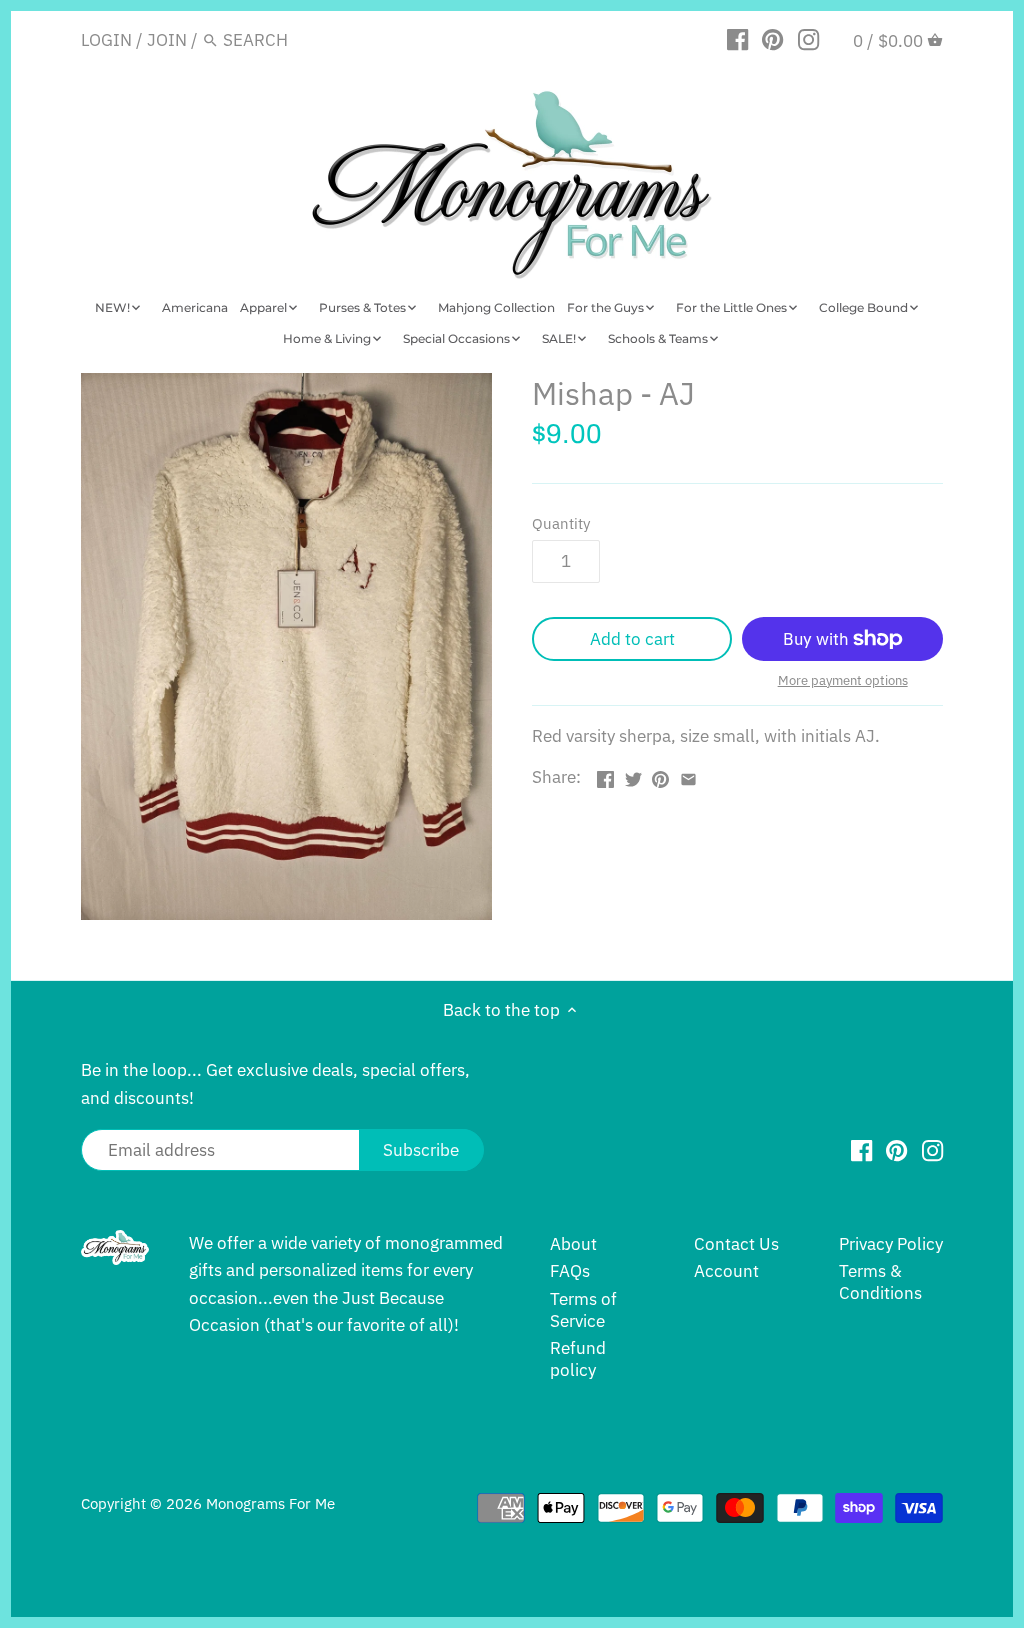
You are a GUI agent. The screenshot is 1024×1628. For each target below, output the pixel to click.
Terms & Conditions (880, 1282)
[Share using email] (688, 775)
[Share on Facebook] (605, 775)
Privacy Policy (891, 1244)
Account (726, 1271)
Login (106, 40)
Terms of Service (583, 1310)
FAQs (570, 1271)
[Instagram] (808, 39)
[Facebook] (737, 39)
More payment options (843, 681)
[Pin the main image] (660, 775)
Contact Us (736, 1244)
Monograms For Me (270, 1503)
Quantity (561, 523)
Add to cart (632, 639)
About (573, 1244)
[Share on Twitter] (633, 775)
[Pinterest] (772, 39)
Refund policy (578, 1359)
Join (167, 40)
